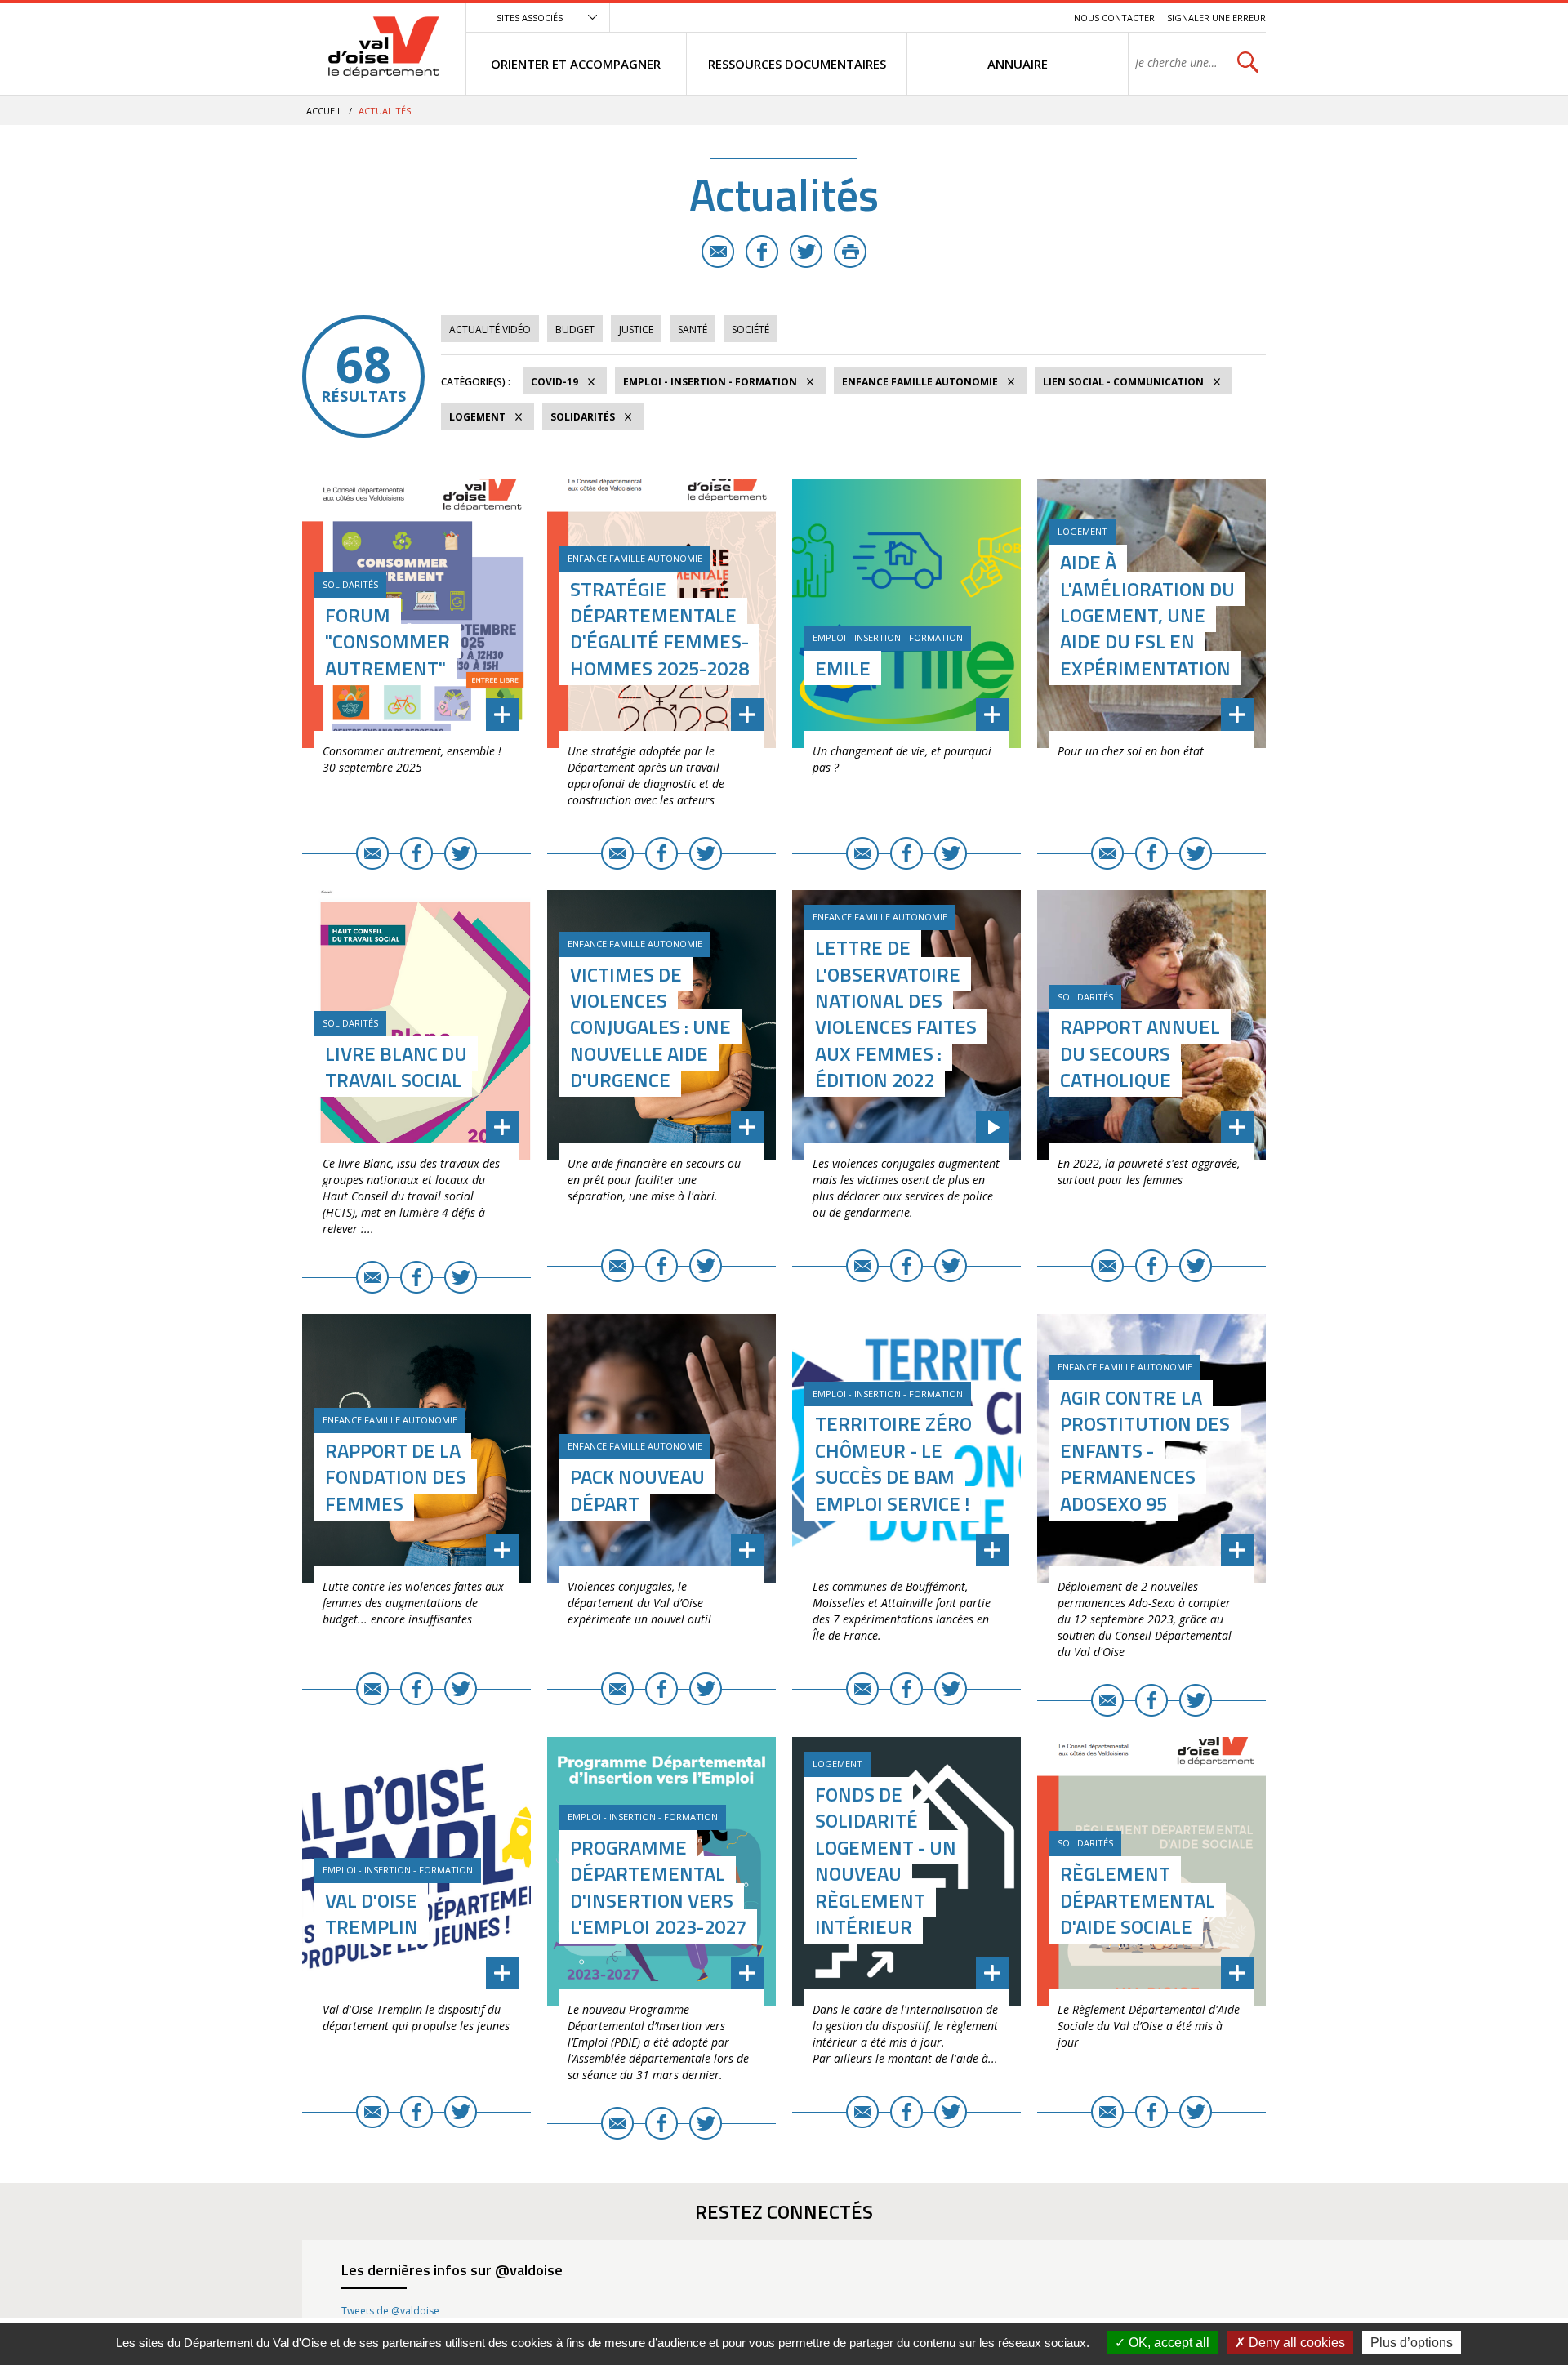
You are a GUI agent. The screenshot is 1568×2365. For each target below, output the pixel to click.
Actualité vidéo (490, 330)
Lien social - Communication (1123, 382)
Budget (575, 330)
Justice (636, 330)
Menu (942, 18)
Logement (477, 417)
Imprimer (850, 252)
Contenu (984, 18)
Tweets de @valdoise (390, 2311)
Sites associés (530, 18)
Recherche (1039, 18)
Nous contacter (1114, 18)
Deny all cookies (1295, 2343)
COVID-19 (555, 382)
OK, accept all (1167, 2343)
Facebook (762, 252)
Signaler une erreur (1216, 18)
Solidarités (583, 417)
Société (751, 330)
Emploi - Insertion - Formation (710, 382)
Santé (693, 330)
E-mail (718, 252)
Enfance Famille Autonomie (920, 382)
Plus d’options (1412, 2343)
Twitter (806, 252)
